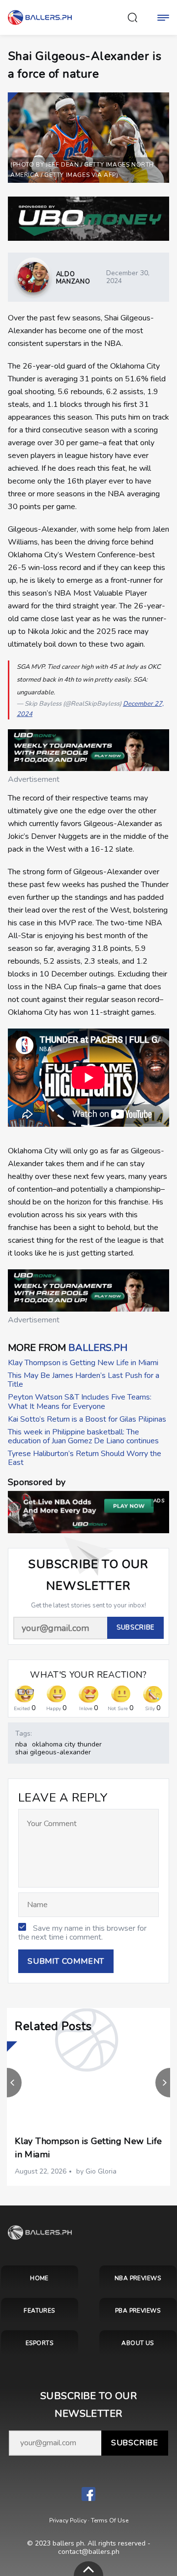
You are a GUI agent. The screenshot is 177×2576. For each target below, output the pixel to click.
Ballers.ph (98, 1348)
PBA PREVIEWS (138, 2311)
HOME (39, 2278)
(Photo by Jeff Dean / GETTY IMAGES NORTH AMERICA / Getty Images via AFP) (82, 170)
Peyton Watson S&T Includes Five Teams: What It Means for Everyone (80, 1402)
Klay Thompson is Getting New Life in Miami (83, 1363)
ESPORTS (39, 2343)
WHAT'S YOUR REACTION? (88, 1675)
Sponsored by (37, 1482)
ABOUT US (138, 2343)
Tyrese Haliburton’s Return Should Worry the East (85, 1458)
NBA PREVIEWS (138, 2278)
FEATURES (39, 2311)
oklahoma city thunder (67, 1744)
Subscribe (135, 2443)
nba (21, 1744)
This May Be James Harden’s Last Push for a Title (84, 1380)
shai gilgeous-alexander (53, 1752)
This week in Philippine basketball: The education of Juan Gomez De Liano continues (83, 1436)
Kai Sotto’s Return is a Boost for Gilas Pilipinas (87, 1419)
